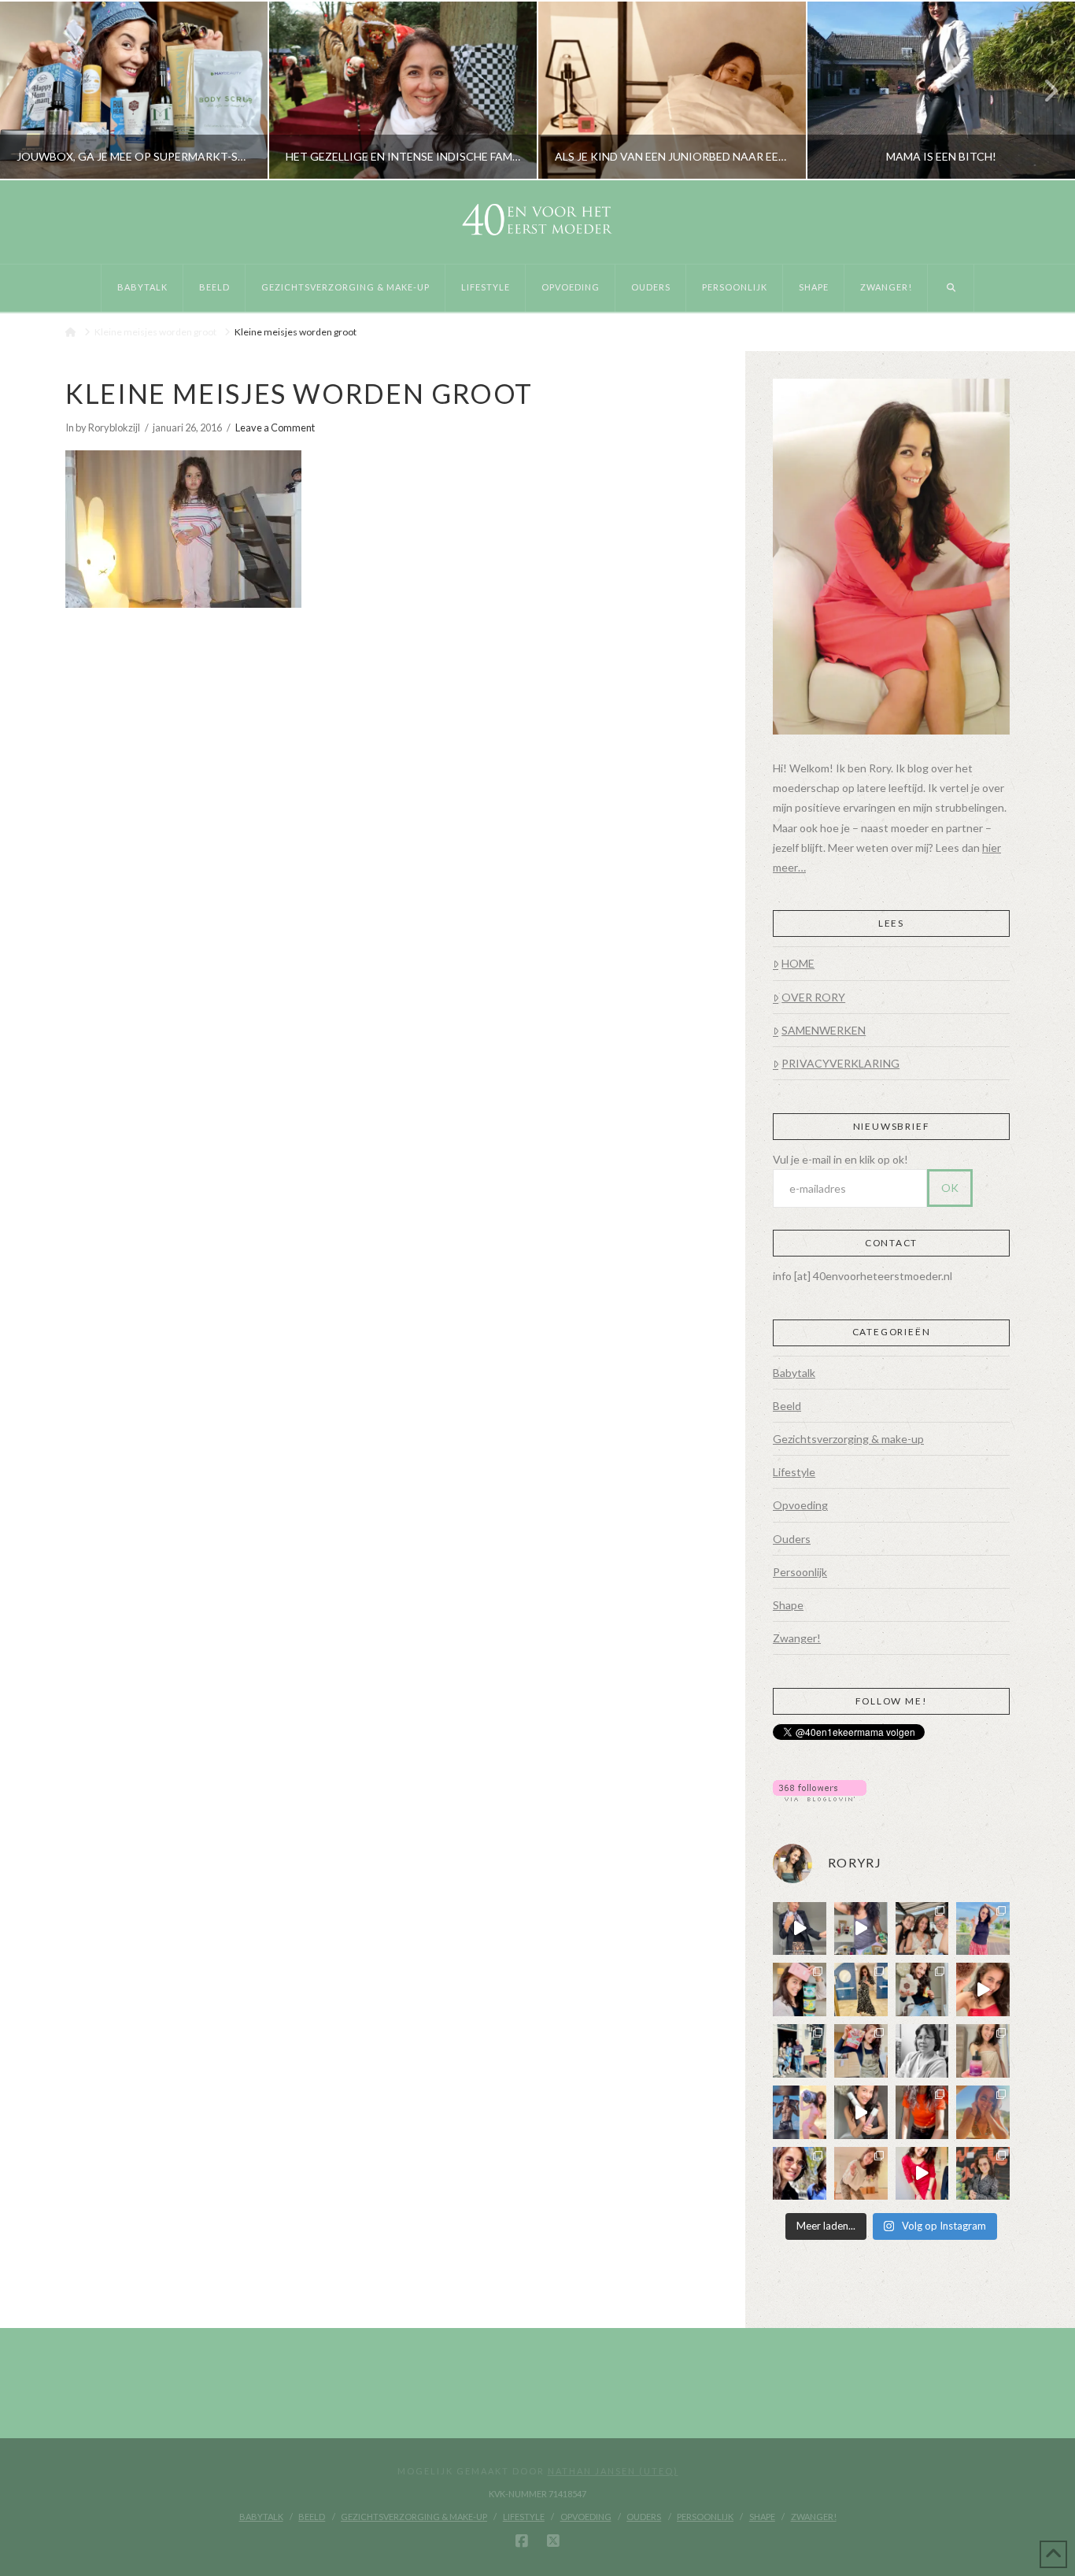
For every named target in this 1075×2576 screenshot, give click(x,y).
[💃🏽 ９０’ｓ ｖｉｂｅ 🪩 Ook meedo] (922, 2174)
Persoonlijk (800, 1572)
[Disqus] (392, 824)
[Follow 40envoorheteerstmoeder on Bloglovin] (820, 1789)
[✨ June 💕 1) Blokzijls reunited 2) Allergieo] (922, 1929)
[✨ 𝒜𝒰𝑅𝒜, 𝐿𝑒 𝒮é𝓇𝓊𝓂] (983, 2051)
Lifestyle (794, 1472)
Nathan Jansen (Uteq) (613, 2471)
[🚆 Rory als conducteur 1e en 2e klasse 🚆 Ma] (800, 1929)
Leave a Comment (275, 427)
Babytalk (794, 1373)
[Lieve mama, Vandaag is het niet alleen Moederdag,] (922, 2051)
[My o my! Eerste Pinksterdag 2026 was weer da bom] (983, 1989)
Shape (788, 1605)
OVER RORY (813, 997)
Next (1042, 90)
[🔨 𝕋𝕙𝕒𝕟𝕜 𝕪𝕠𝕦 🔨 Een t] (861, 2174)
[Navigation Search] (951, 288)
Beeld (787, 1406)
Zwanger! (797, 1638)
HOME (798, 963)
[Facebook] (522, 2541)
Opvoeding (800, 1505)
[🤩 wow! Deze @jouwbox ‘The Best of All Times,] (861, 1929)
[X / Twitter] (553, 2541)
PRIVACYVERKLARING (840, 1063)
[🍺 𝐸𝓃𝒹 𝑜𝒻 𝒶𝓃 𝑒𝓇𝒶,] (800, 2051)
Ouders (792, 1539)
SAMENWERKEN (824, 1030)
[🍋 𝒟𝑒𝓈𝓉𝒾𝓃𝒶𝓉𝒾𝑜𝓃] (800, 1989)
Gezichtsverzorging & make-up (848, 1439)
